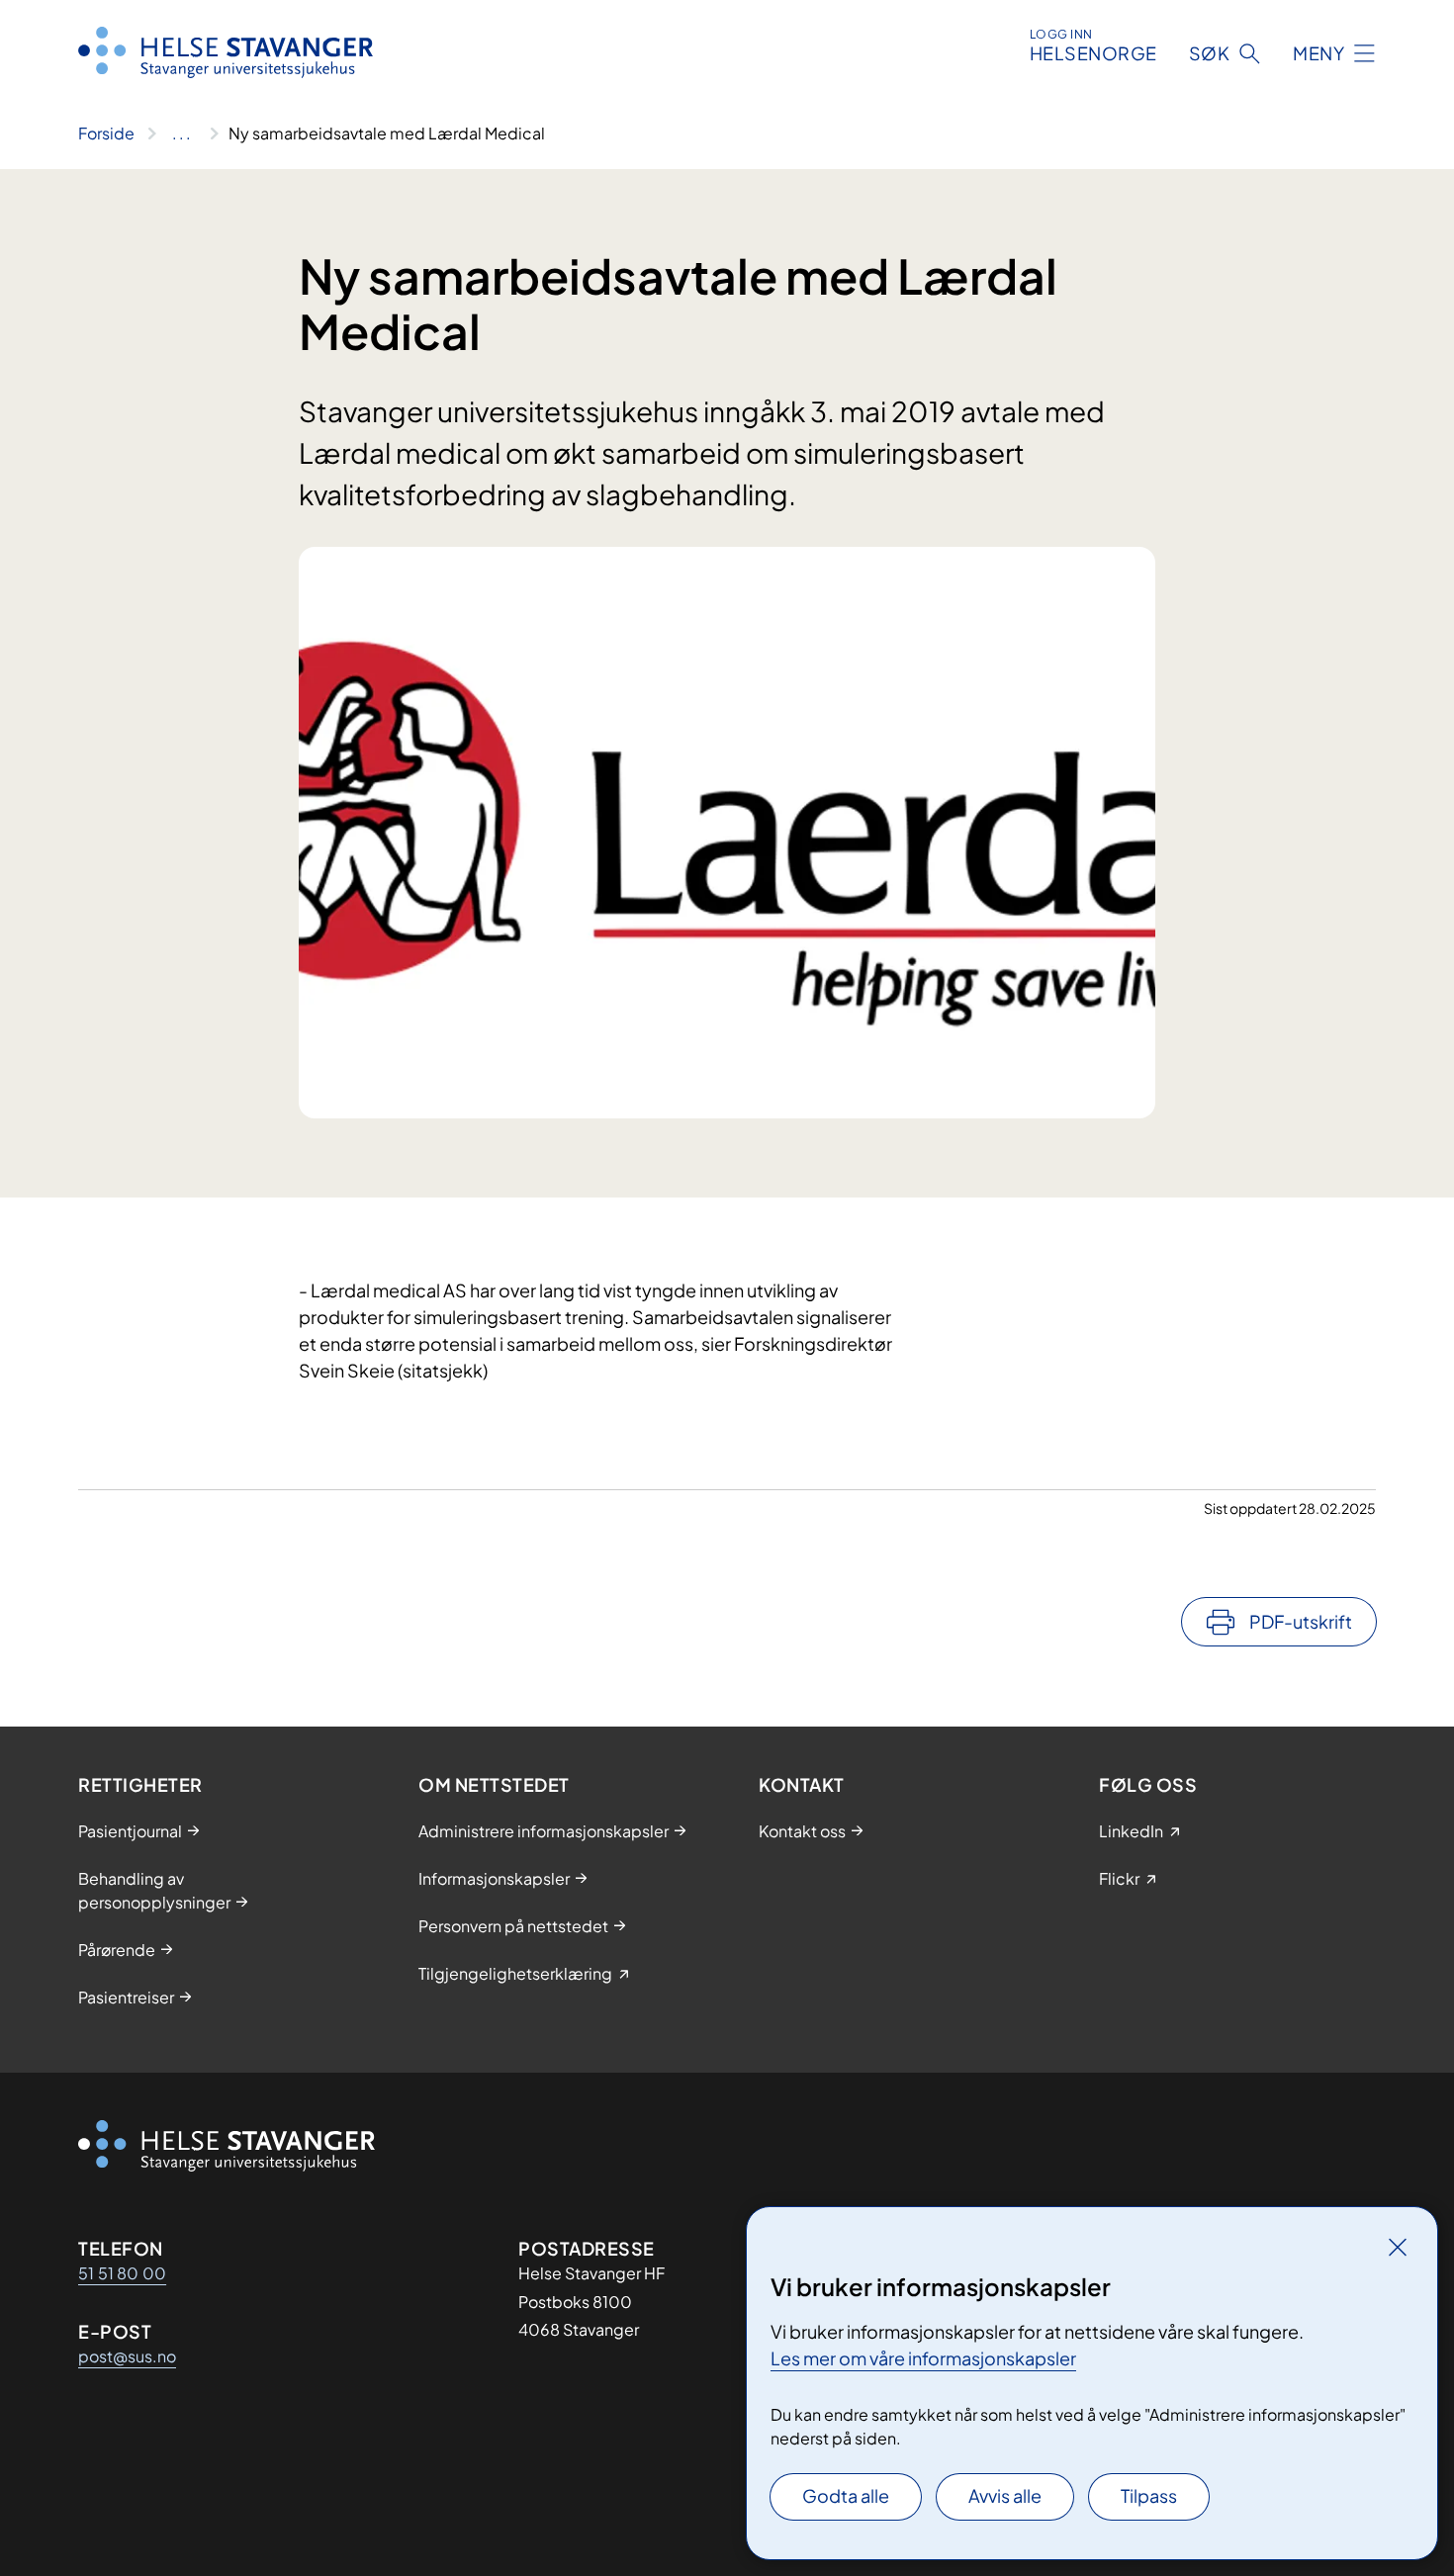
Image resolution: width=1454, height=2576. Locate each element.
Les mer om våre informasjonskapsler (923, 2358)
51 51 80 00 (122, 2273)
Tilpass (1149, 2495)
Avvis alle (1005, 2495)
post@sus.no (127, 2356)
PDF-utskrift (1301, 1621)
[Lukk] (1398, 2247)
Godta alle (846, 2495)
